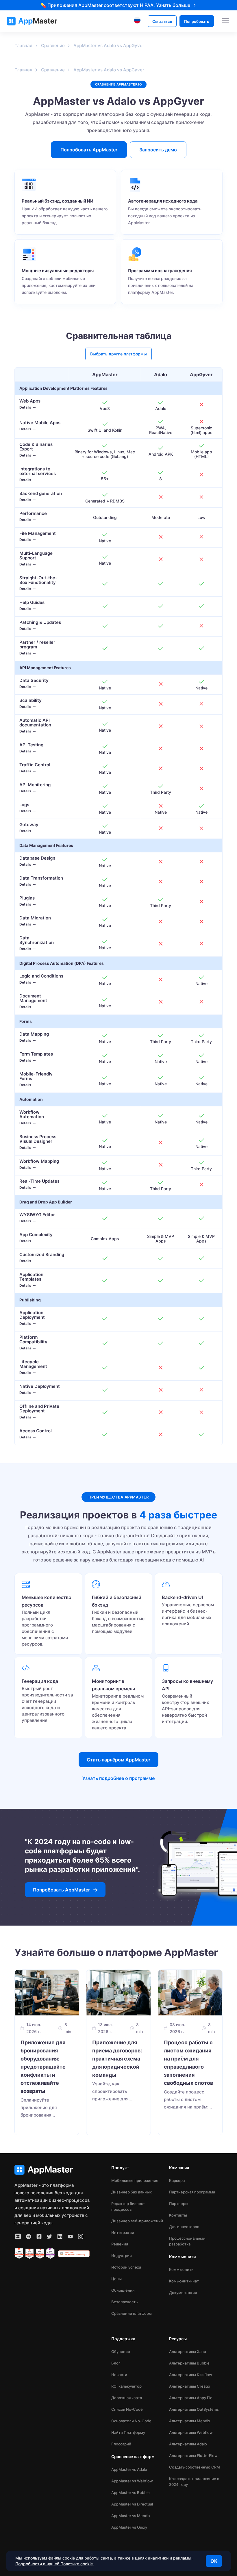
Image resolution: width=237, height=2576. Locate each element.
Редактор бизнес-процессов (128, 2206)
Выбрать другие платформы (118, 354)
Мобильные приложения (135, 2180)
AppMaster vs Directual (132, 2504)
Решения (120, 2244)
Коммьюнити (181, 2269)
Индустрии (122, 2256)
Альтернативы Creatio (190, 2386)
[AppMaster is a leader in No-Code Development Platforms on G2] (19, 2254)
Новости (119, 2375)
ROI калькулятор (126, 2386)
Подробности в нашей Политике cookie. (55, 2564)
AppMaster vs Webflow (132, 2481)
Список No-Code (127, 2409)
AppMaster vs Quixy (129, 2527)
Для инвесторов (184, 2227)
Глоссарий (121, 2444)
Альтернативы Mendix (190, 2421)
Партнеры (179, 2204)
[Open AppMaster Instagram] (81, 2236)
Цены (116, 2279)
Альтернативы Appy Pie (191, 2398)
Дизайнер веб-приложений (137, 2221)
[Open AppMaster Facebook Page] (39, 2236)
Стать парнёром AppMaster (118, 1760)
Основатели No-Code (131, 2421)
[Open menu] (225, 21)
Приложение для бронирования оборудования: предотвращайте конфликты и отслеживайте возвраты (43, 2067)
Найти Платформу (128, 2432)
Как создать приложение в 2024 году (194, 2482)
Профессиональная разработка (187, 2241)
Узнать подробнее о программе (118, 1778)
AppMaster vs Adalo (129, 2469)
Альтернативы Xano (188, 2351)
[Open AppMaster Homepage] (52, 2170)
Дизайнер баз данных (132, 2192)
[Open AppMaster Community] (18, 2236)
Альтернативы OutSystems (194, 2409)
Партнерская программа (192, 2192)
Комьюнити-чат (184, 2281)
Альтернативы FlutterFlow (193, 2456)
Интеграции (123, 2232)
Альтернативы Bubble (189, 2363)
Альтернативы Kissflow (191, 2375)
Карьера (177, 2180)
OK (214, 2561)
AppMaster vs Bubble (130, 2492)
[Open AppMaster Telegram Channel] (29, 2236)
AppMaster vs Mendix (131, 2516)
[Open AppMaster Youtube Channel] (70, 2236)
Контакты (178, 2215)
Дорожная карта (127, 2398)
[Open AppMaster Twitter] (49, 2236)
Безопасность (124, 2302)
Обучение (121, 2351)
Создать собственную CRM (195, 2467)
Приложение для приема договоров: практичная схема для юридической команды (117, 2059)
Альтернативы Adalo (188, 2444)
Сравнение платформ (132, 2313)
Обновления (123, 2290)
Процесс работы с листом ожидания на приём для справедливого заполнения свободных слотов (188, 2063)
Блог (116, 2363)
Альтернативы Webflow (191, 2432)
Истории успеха (126, 2267)
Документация (183, 2293)
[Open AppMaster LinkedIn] (60, 2236)
